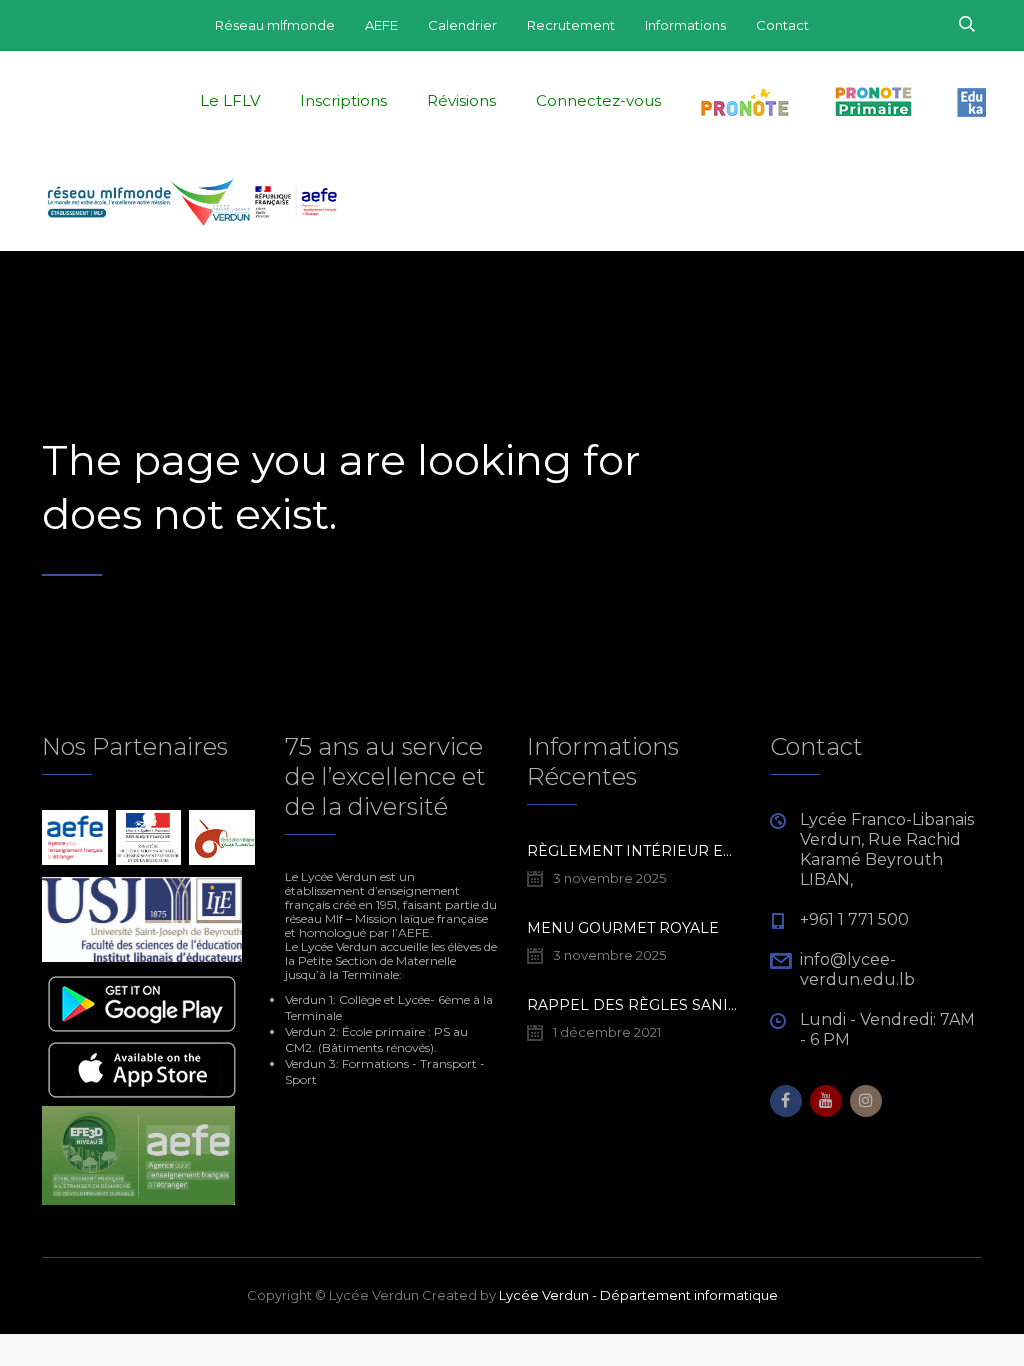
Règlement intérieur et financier (633, 851)
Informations (685, 25)
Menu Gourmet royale (623, 928)
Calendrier (462, 25)
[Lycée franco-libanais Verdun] (192, 201)
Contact (782, 25)
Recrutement (571, 25)
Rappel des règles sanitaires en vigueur (633, 1005)
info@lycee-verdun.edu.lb (857, 969)
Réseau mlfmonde (275, 25)
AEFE (381, 25)
